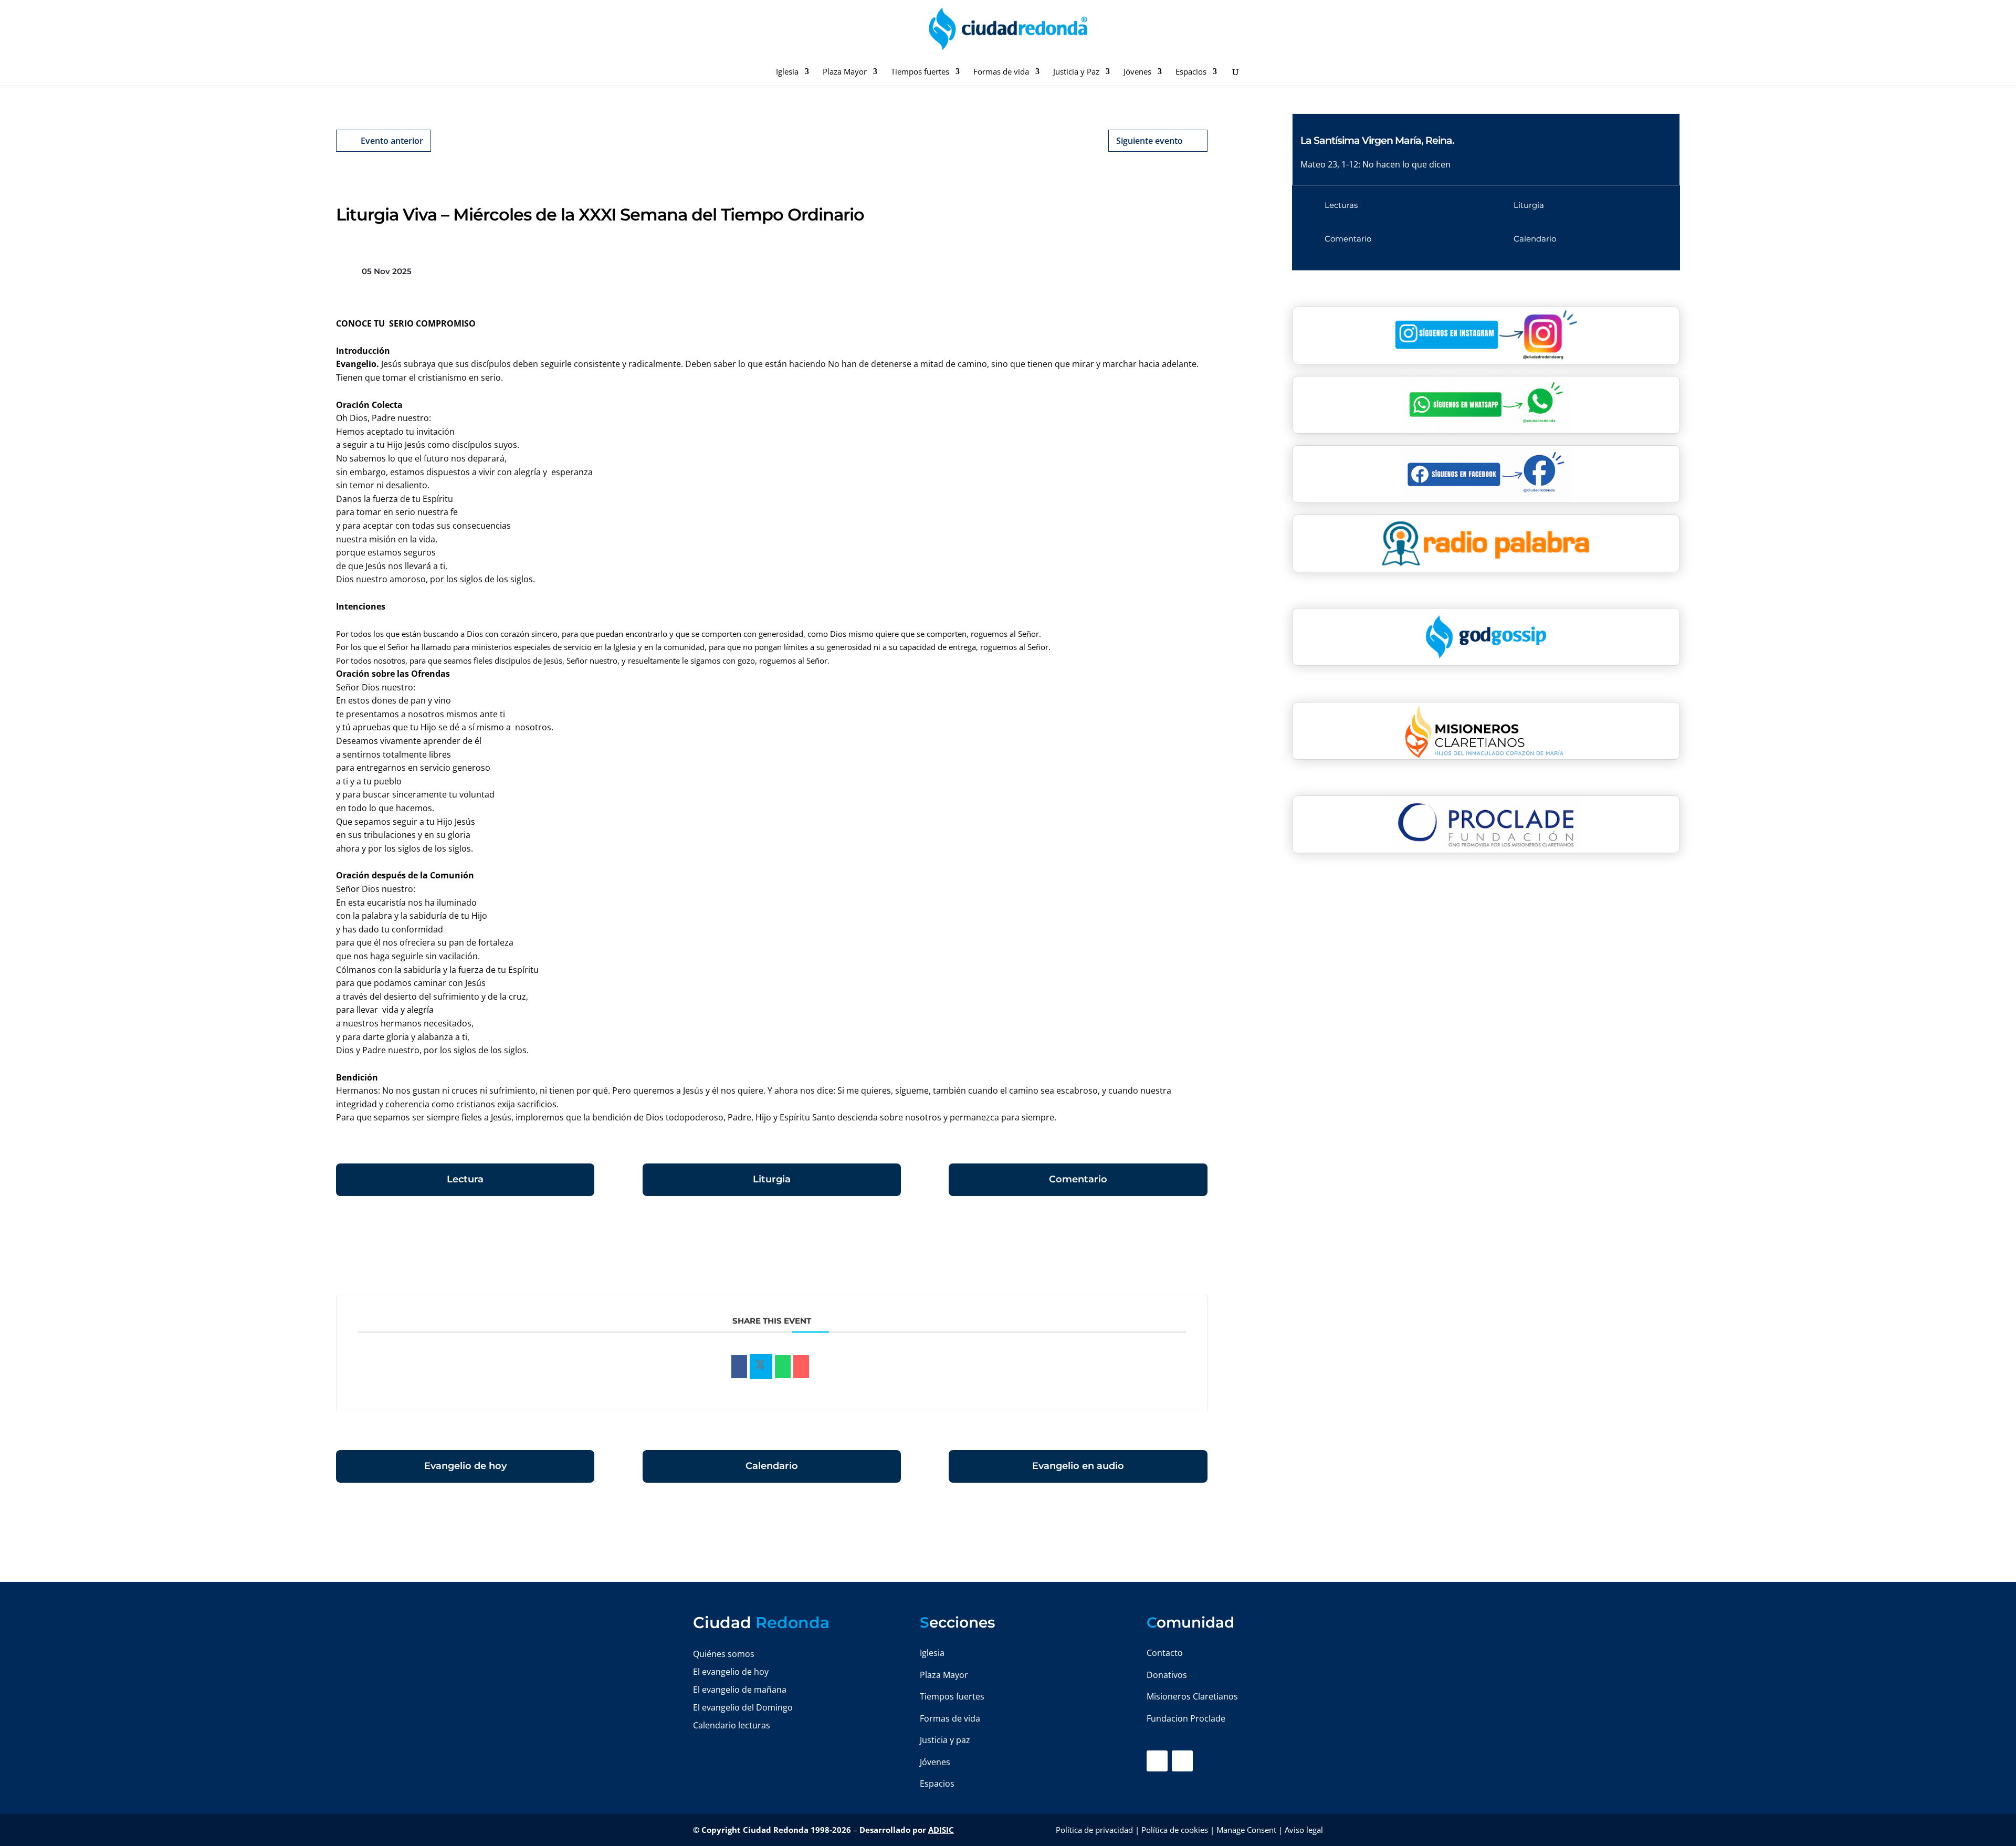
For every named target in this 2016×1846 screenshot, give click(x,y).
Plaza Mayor (845, 72)
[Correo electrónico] (801, 1367)
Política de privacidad (1094, 1830)
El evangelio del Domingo (743, 1707)
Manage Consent (1246, 1830)
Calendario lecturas (732, 1725)
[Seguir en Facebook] (1157, 1761)
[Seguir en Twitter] (1182, 1761)
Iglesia (787, 72)
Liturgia (772, 1179)
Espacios (1191, 72)
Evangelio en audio (1078, 1466)
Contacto (1165, 1653)
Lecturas (1341, 205)
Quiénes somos (724, 1654)
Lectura (465, 1179)
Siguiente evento (1149, 141)
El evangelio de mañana (740, 1690)
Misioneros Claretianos (1192, 1696)
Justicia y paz (945, 1740)
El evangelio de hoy (731, 1672)
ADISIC (941, 1830)
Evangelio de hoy (465, 1466)
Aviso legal (1304, 1830)
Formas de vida (1001, 72)
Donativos (1167, 1675)
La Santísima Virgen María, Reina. (1377, 140)
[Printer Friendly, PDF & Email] (1175, 1251)
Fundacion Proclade (1186, 1718)
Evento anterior (392, 141)
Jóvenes (1137, 72)
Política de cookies (1175, 1830)
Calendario (772, 1466)
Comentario (1078, 1179)
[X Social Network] (761, 1367)
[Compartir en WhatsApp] (783, 1367)
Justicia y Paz (1076, 72)
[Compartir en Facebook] (739, 1367)
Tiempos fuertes (920, 72)
